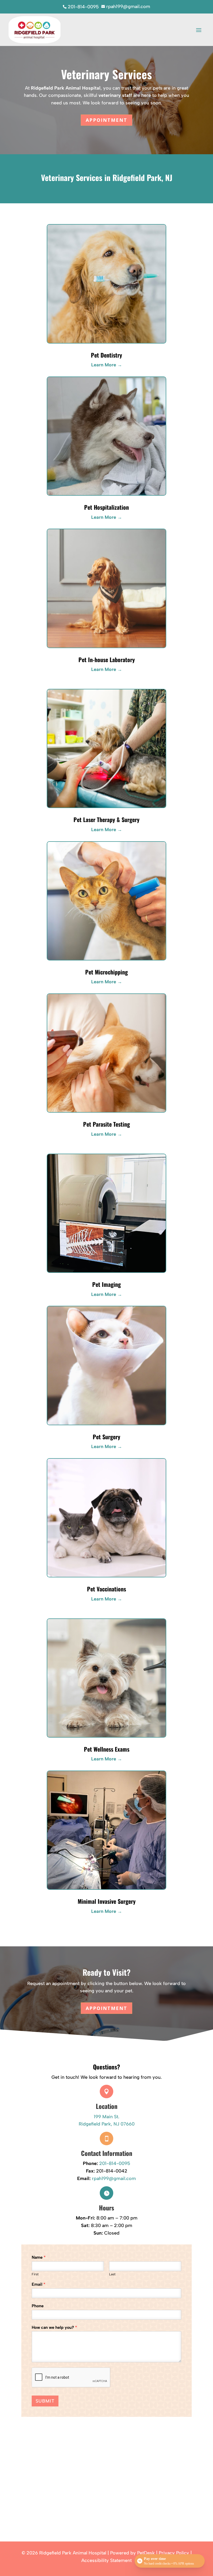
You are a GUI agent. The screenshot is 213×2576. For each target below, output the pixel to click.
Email (39, 2284)
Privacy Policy (174, 2553)
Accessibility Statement (106, 2560)
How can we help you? (54, 2327)
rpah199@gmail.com (114, 2178)
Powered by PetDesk (132, 2553)
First (35, 2274)
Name (39, 2257)
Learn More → (107, 365)
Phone (38, 2306)
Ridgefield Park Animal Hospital (66, 88)
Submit (45, 2401)
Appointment (106, 120)
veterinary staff (115, 95)
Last (112, 2274)
